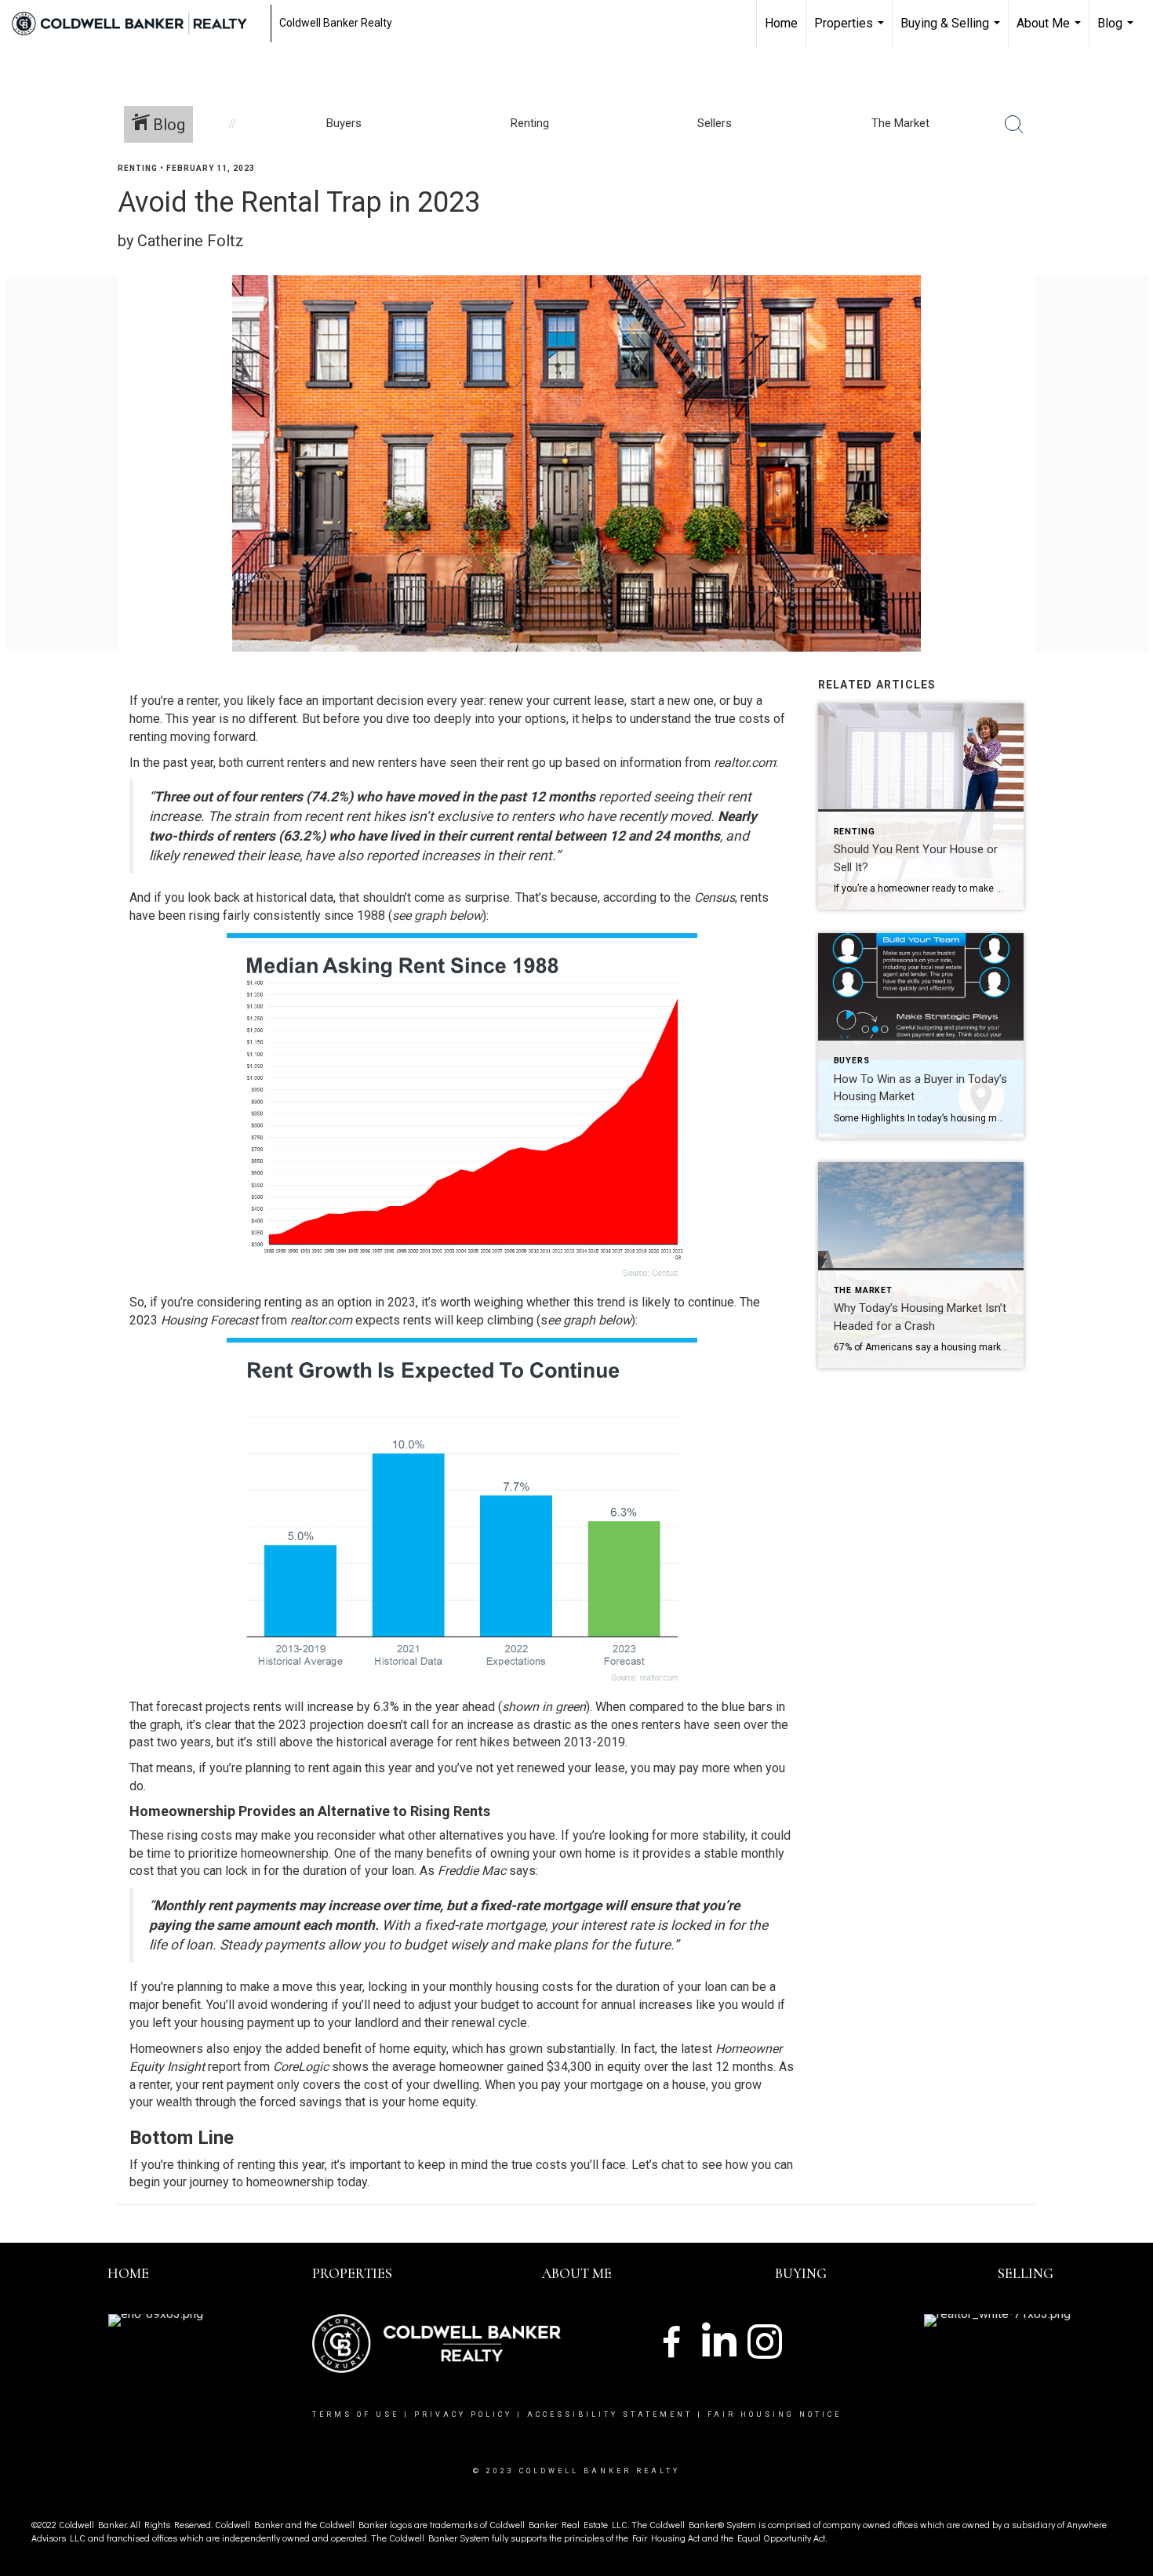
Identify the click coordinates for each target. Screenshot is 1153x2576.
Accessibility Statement (610, 2414)
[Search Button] (1014, 125)
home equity (413, 2049)
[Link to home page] (137, 24)
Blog (1117, 31)
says (522, 1871)
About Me (1051, 31)
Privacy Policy (463, 2414)
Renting (138, 168)
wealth (174, 2102)
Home (781, 23)
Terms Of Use (356, 2414)
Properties (851, 31)
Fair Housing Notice (775, 2414)
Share (1128, 199)
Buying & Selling (952, 31)
